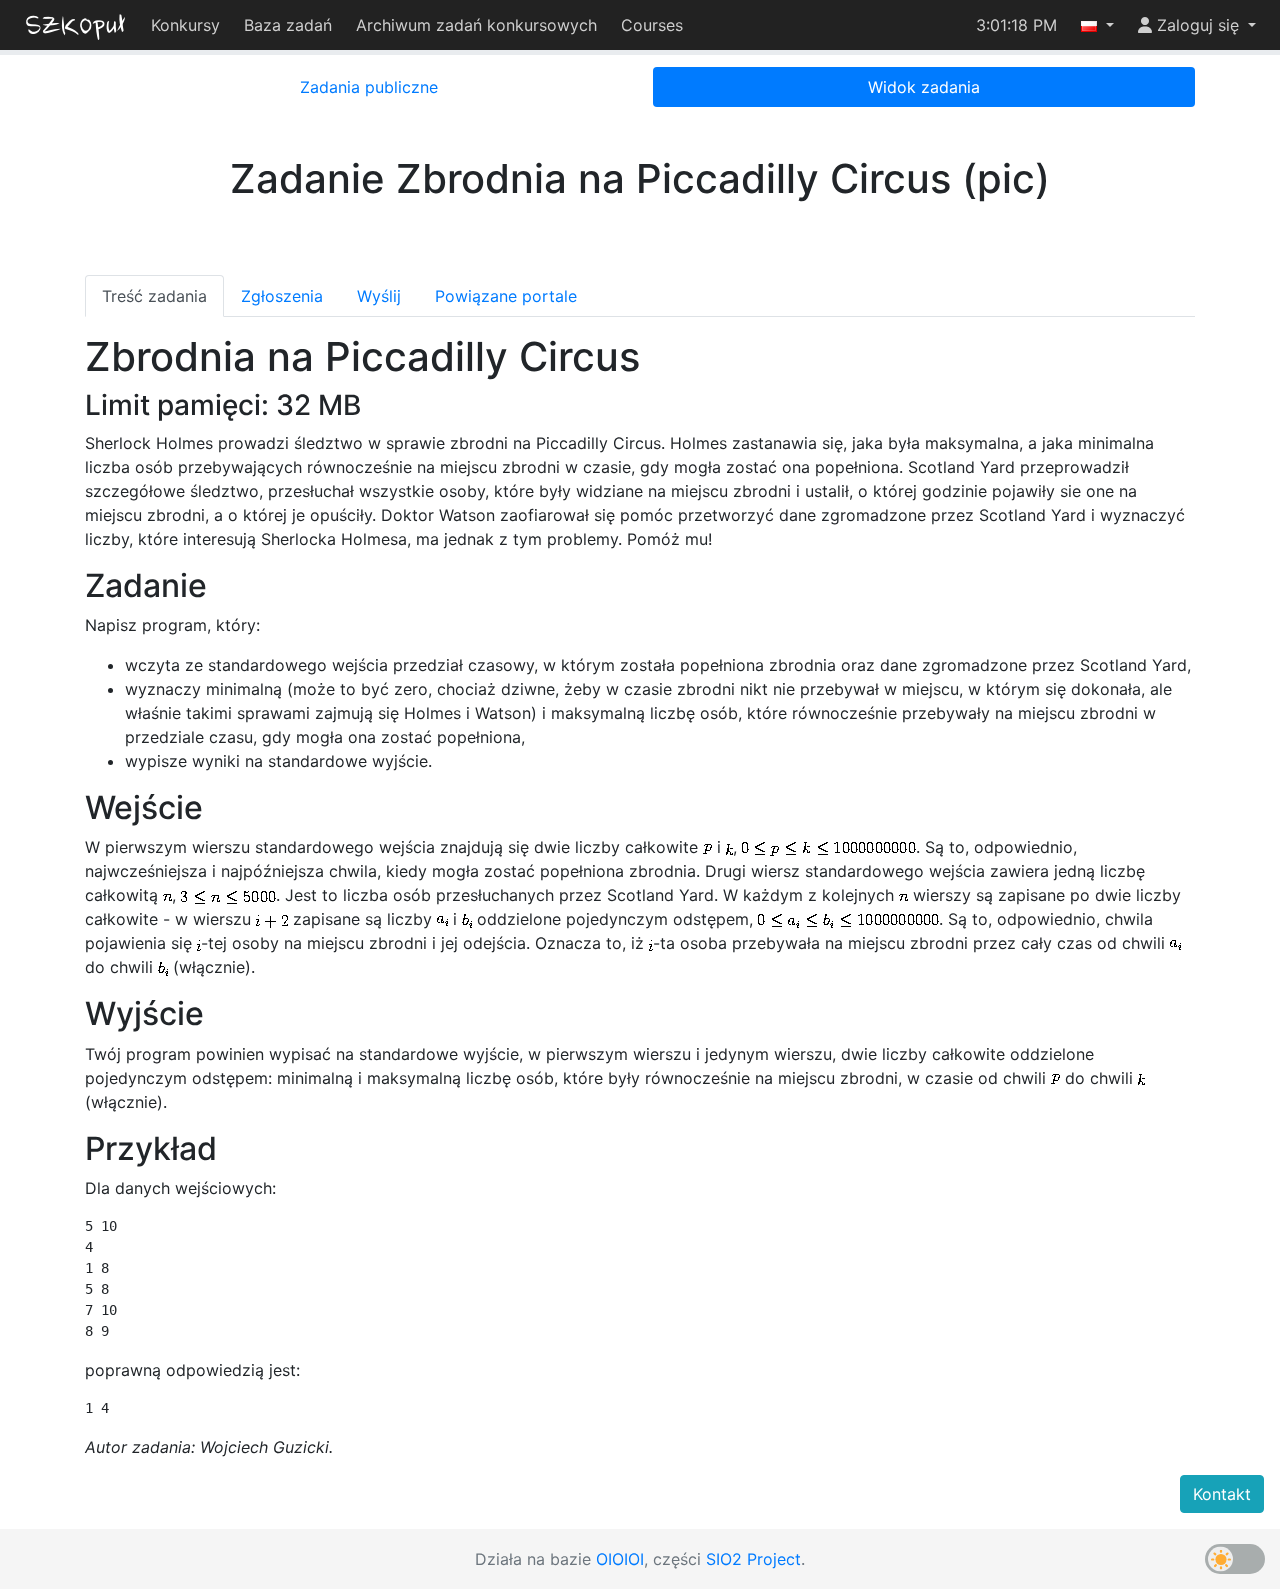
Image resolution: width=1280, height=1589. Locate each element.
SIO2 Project (753, 1559)
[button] (1097, 25)
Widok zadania (924, 87)
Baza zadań (288, 25)
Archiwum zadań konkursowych (476, 25)
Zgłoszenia (282, 296)
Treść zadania (154, 296)
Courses (652, 25)
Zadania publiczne (369, 87)
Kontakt (1222, 1494)
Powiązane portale (506, 296)
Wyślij (379, 296)
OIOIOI (620, 1559)
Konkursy (185, 25)
